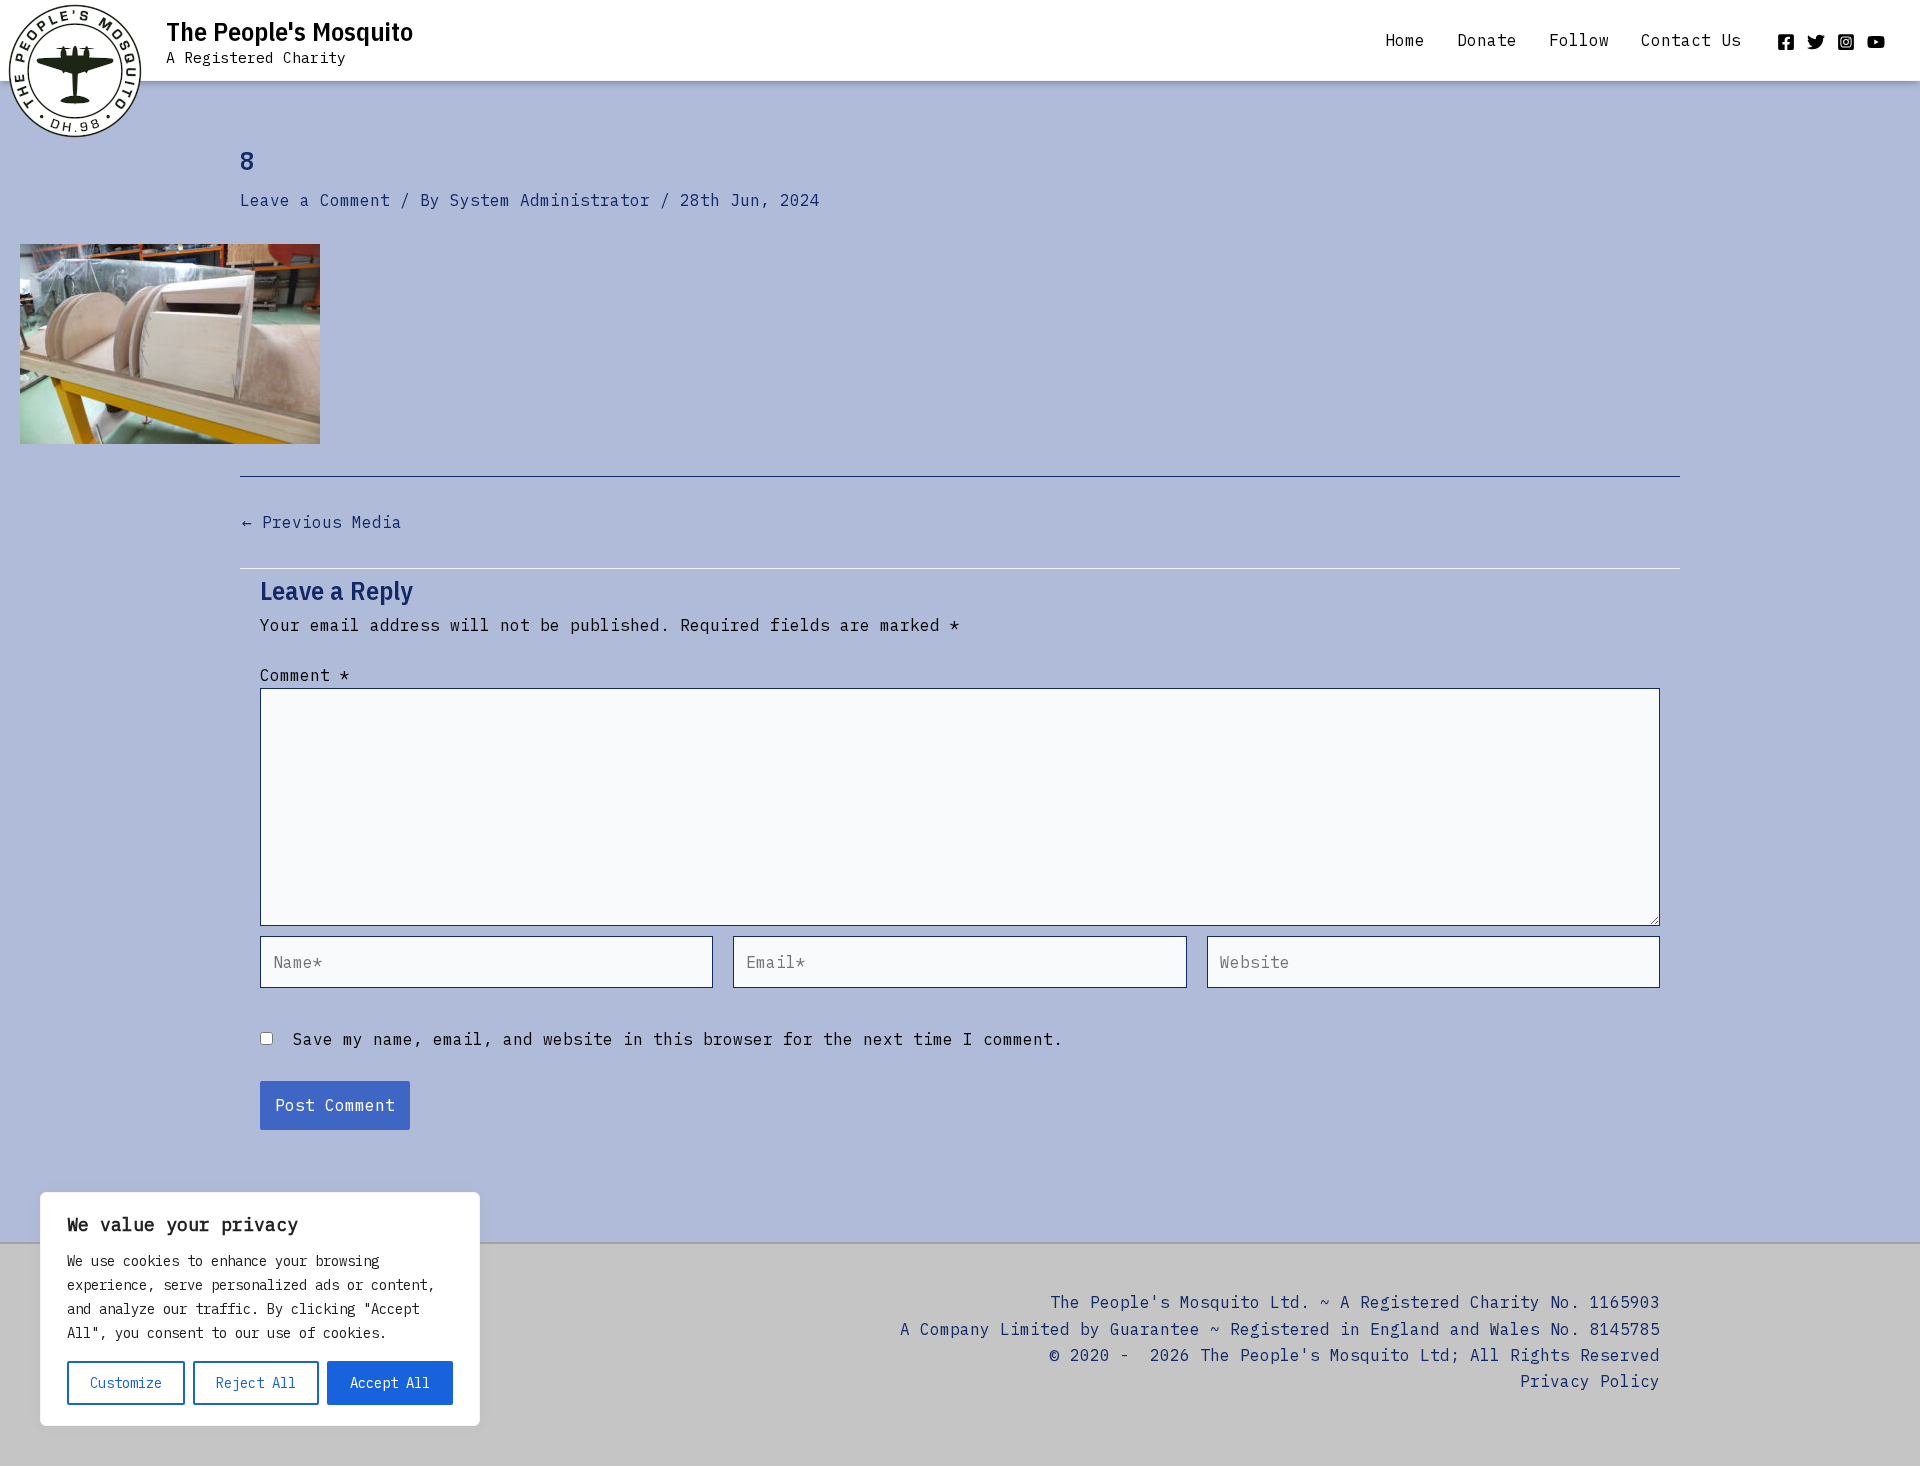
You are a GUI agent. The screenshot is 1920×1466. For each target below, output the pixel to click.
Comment (305, 675)
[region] (260, 1309)
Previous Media (322, 522)
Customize (126, 1383)
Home (1405, 40)
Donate (1487, 40)
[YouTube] (1876, 42)
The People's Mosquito (289, 31)
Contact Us (1691, 40)
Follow (1579, 40)
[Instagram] (1846, 42)
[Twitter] (1816, 42)
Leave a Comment (315, 200)
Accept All (390, 1383)
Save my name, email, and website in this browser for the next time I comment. (678, 1039)
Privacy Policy (1590, 1381)
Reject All (256, 1383)
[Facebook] (1786, 42)
